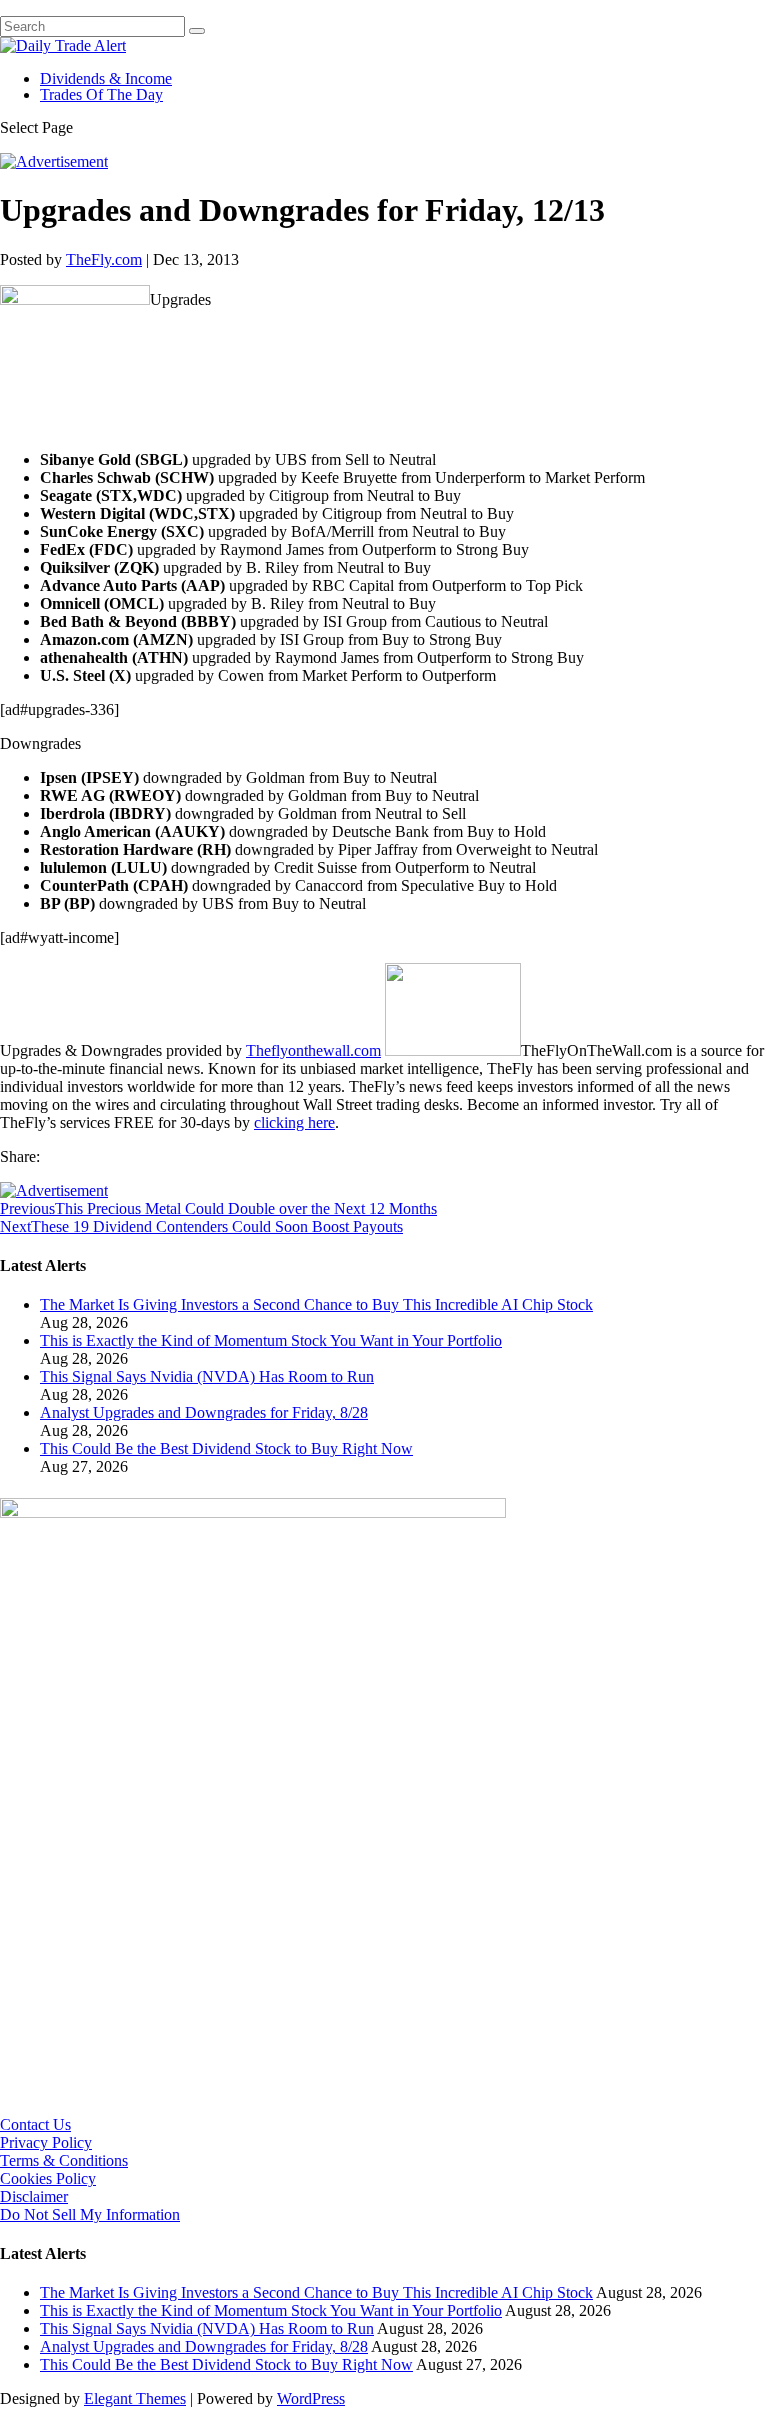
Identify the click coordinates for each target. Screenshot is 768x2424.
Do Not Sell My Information (90, 2214)
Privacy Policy (46, 2142)
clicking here (294, 1122)
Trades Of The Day (101, 94)
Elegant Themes (135, 2398)
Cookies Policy (48, 2178)
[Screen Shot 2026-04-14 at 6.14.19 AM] (253, 1512)
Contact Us (35, 2124)
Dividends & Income (106, 78)
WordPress (311, 2398)
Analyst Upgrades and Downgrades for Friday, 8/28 (204, 1412)
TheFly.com (104, 259)
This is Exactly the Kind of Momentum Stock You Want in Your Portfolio (271, 1340)
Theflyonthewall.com (313, 1050)
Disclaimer (34, 2196)
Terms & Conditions (64, 2160)
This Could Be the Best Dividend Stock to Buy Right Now (226, 1448)
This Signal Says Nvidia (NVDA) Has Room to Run (207, 1376)
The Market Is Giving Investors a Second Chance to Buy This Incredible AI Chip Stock (316, 1304)
